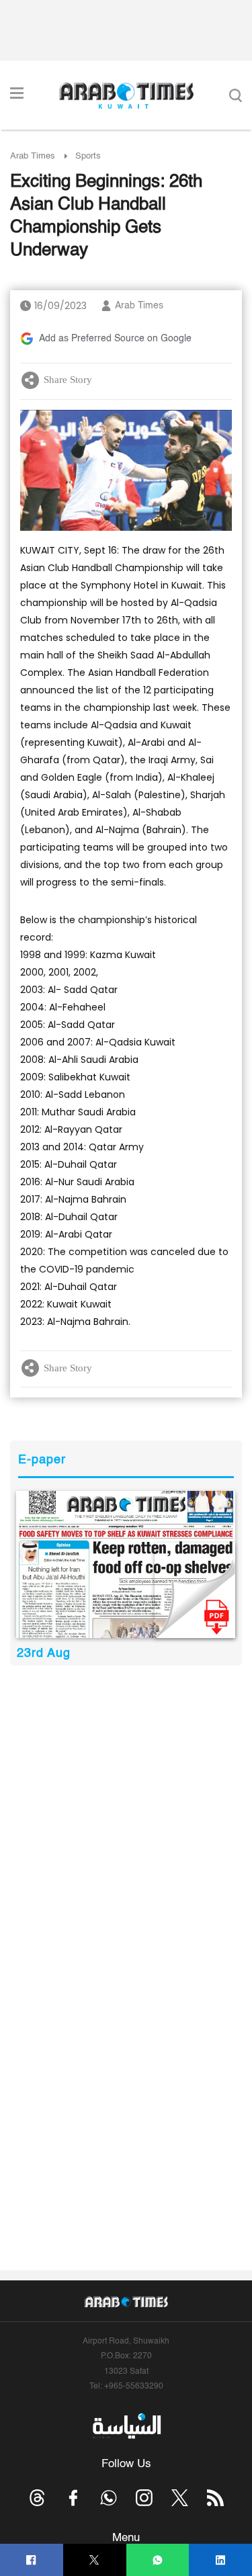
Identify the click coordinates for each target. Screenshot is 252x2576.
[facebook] (31, 2560)
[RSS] (215, 2498)
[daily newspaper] (126, 1564)
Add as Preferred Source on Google (115, 339)
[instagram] (144, 2498)
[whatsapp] (158, 2560)
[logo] (126, 95)
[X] (94, 2560)
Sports (88, 156)
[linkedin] (221, 2560)
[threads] (37, 2498)
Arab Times (33, 156)
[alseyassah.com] (126, 2426)
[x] (180, 2498)
